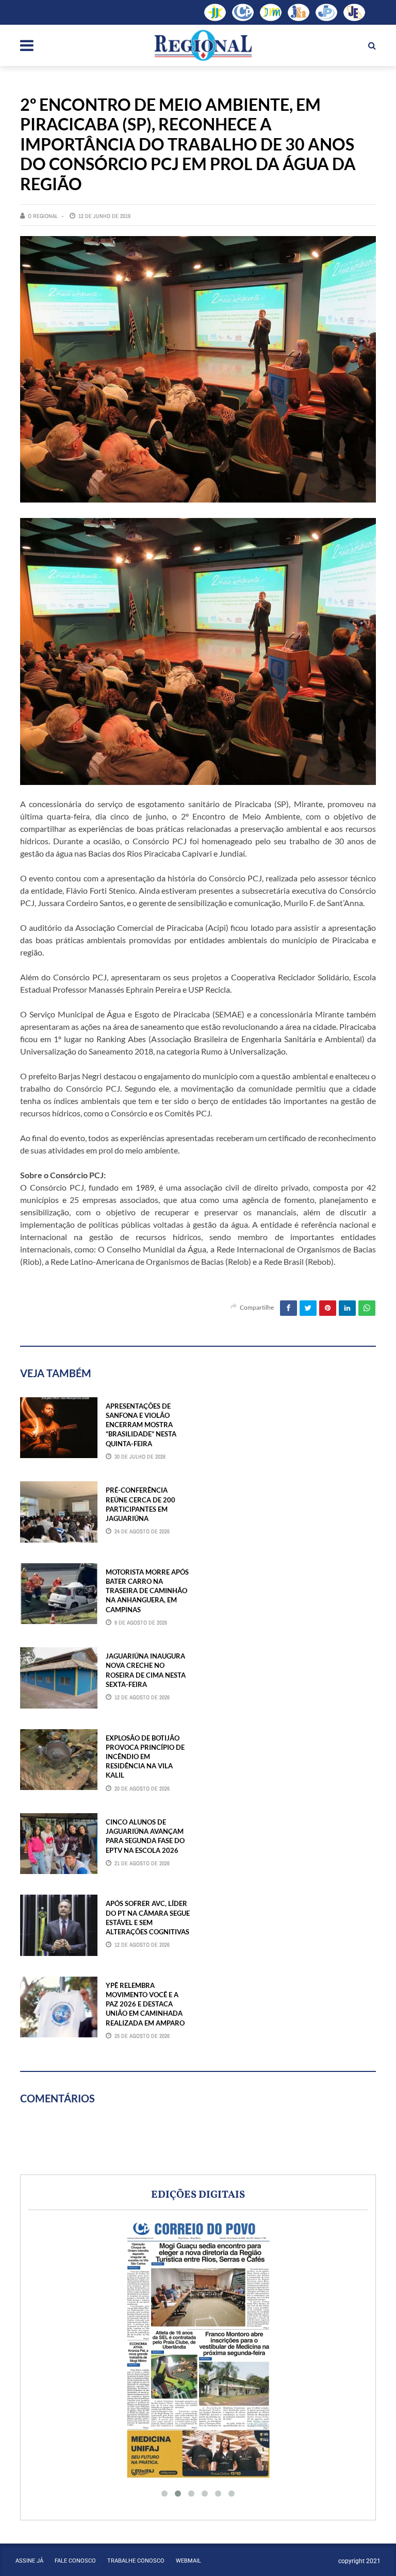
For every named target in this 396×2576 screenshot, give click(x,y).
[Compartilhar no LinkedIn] (347, 1308)
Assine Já (29, 2561)
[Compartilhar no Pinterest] (328, 1308)
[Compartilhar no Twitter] (308, 1308)
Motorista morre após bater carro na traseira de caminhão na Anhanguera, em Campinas (147, 1591)
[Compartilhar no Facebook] (288, 1308)
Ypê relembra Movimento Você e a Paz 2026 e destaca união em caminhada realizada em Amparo (145, 2004)
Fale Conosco (75, 2561)
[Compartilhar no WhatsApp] (367, 1308)
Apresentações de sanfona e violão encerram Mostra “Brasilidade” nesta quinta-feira (141, 1425)
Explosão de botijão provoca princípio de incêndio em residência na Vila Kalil (145, 1757)
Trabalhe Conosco (136, 2561)
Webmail (188, 2561)
